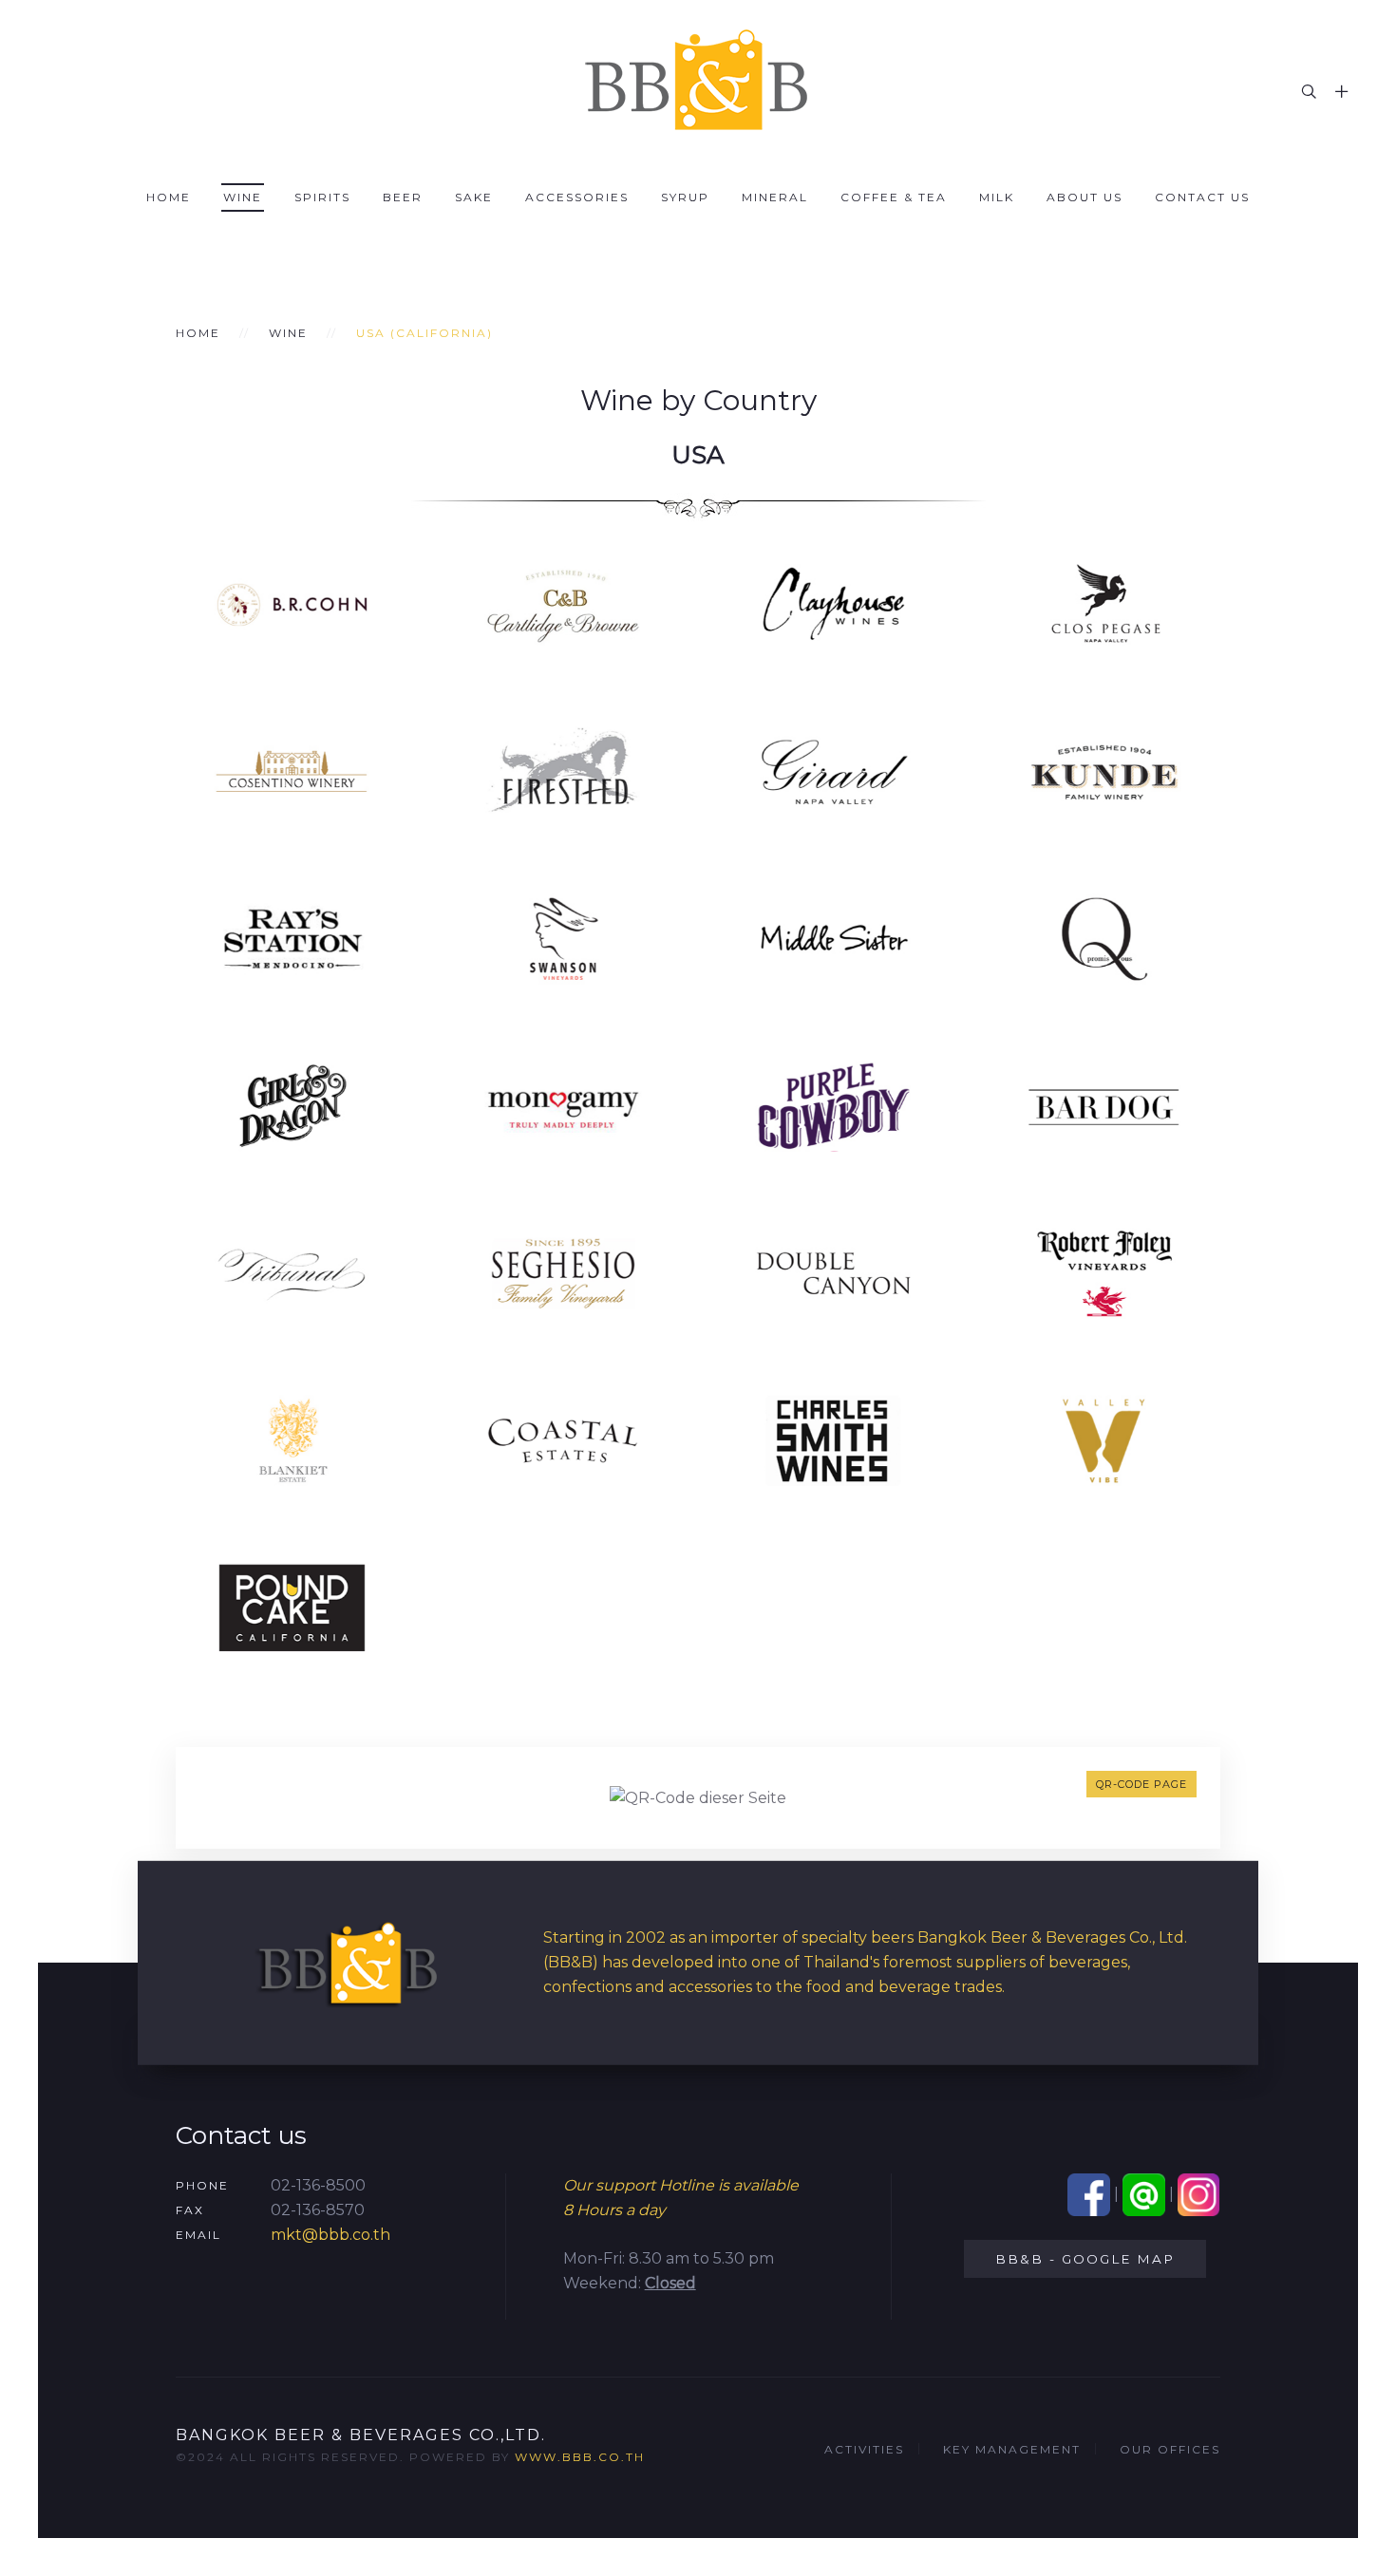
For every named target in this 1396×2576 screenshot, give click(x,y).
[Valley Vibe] (1104, 1439)
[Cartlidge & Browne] (563, 603)
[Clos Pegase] (1104, 603)
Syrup (685, 197)
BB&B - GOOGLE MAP (1085, 2259)
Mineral (775, 197)
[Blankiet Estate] (292, 1439)
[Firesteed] (563, 771)
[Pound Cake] (292, 1606)
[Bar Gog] (1104, 1105)
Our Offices (1170, 2449)
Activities (864, 2449)
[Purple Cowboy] (833, 1105)
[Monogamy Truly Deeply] (563, 1105)
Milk (997, 197)
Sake (474, 197)
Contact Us (1202, 197)
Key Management (1012, 2449)
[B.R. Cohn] (292, 603)
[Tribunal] (292, 1272)
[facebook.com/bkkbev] (1089, 2194)
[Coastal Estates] (563, 1439)
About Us (1085, 197)
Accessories (577, 197)
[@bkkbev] (1144, 2194)
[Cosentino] (292, 771)
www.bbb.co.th (580, 2457)
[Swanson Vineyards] (563, 938)
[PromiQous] (1104, 938)
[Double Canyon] (833, 1272)
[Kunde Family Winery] (1104, 771)
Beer (403, 197)
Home (169, 197)
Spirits (322, 197)
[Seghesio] (563, 1272)
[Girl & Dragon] (292, 1105)
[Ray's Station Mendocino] (292, 938)
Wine (243, 197)
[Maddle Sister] (833, 938)
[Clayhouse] (833, 603)
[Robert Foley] (1104, 1272)
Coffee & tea (894, 197)
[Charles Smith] (833, 1439)
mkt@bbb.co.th (330, 2235)
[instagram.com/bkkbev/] (1199, 2194)
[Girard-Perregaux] (833, 771)
